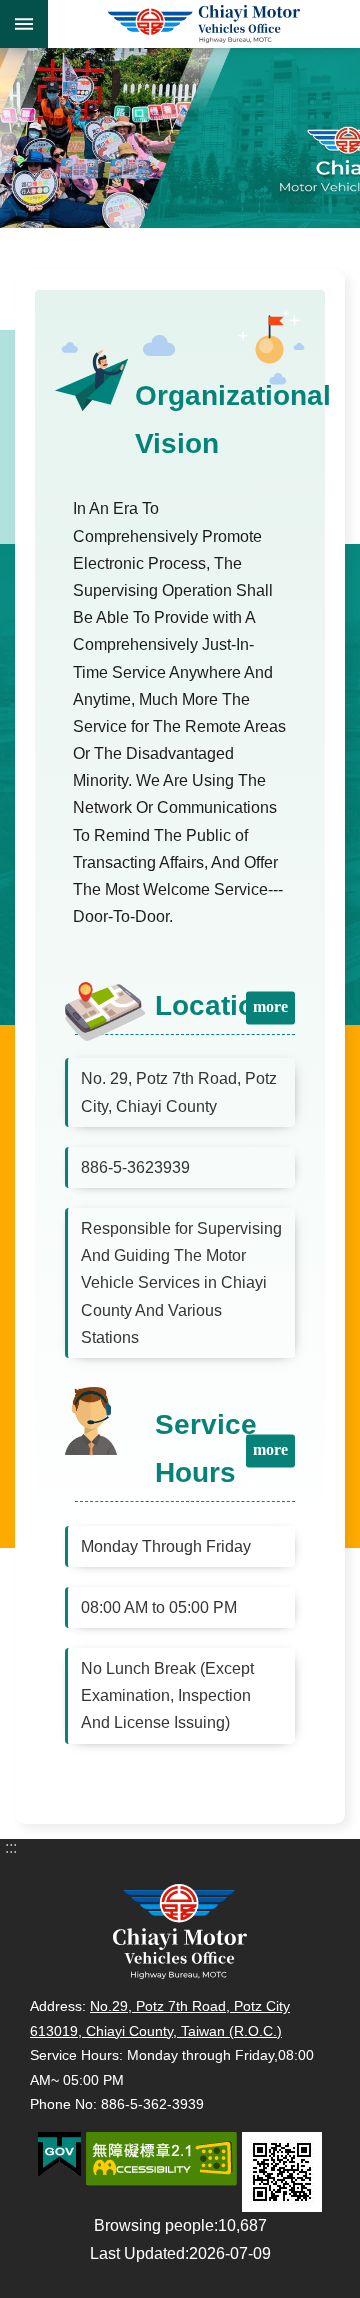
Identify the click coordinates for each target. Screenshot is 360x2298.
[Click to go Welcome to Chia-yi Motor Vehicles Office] (180, 138)
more (270, 1006)
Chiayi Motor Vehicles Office (204, 24)
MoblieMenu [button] (24, 24)
